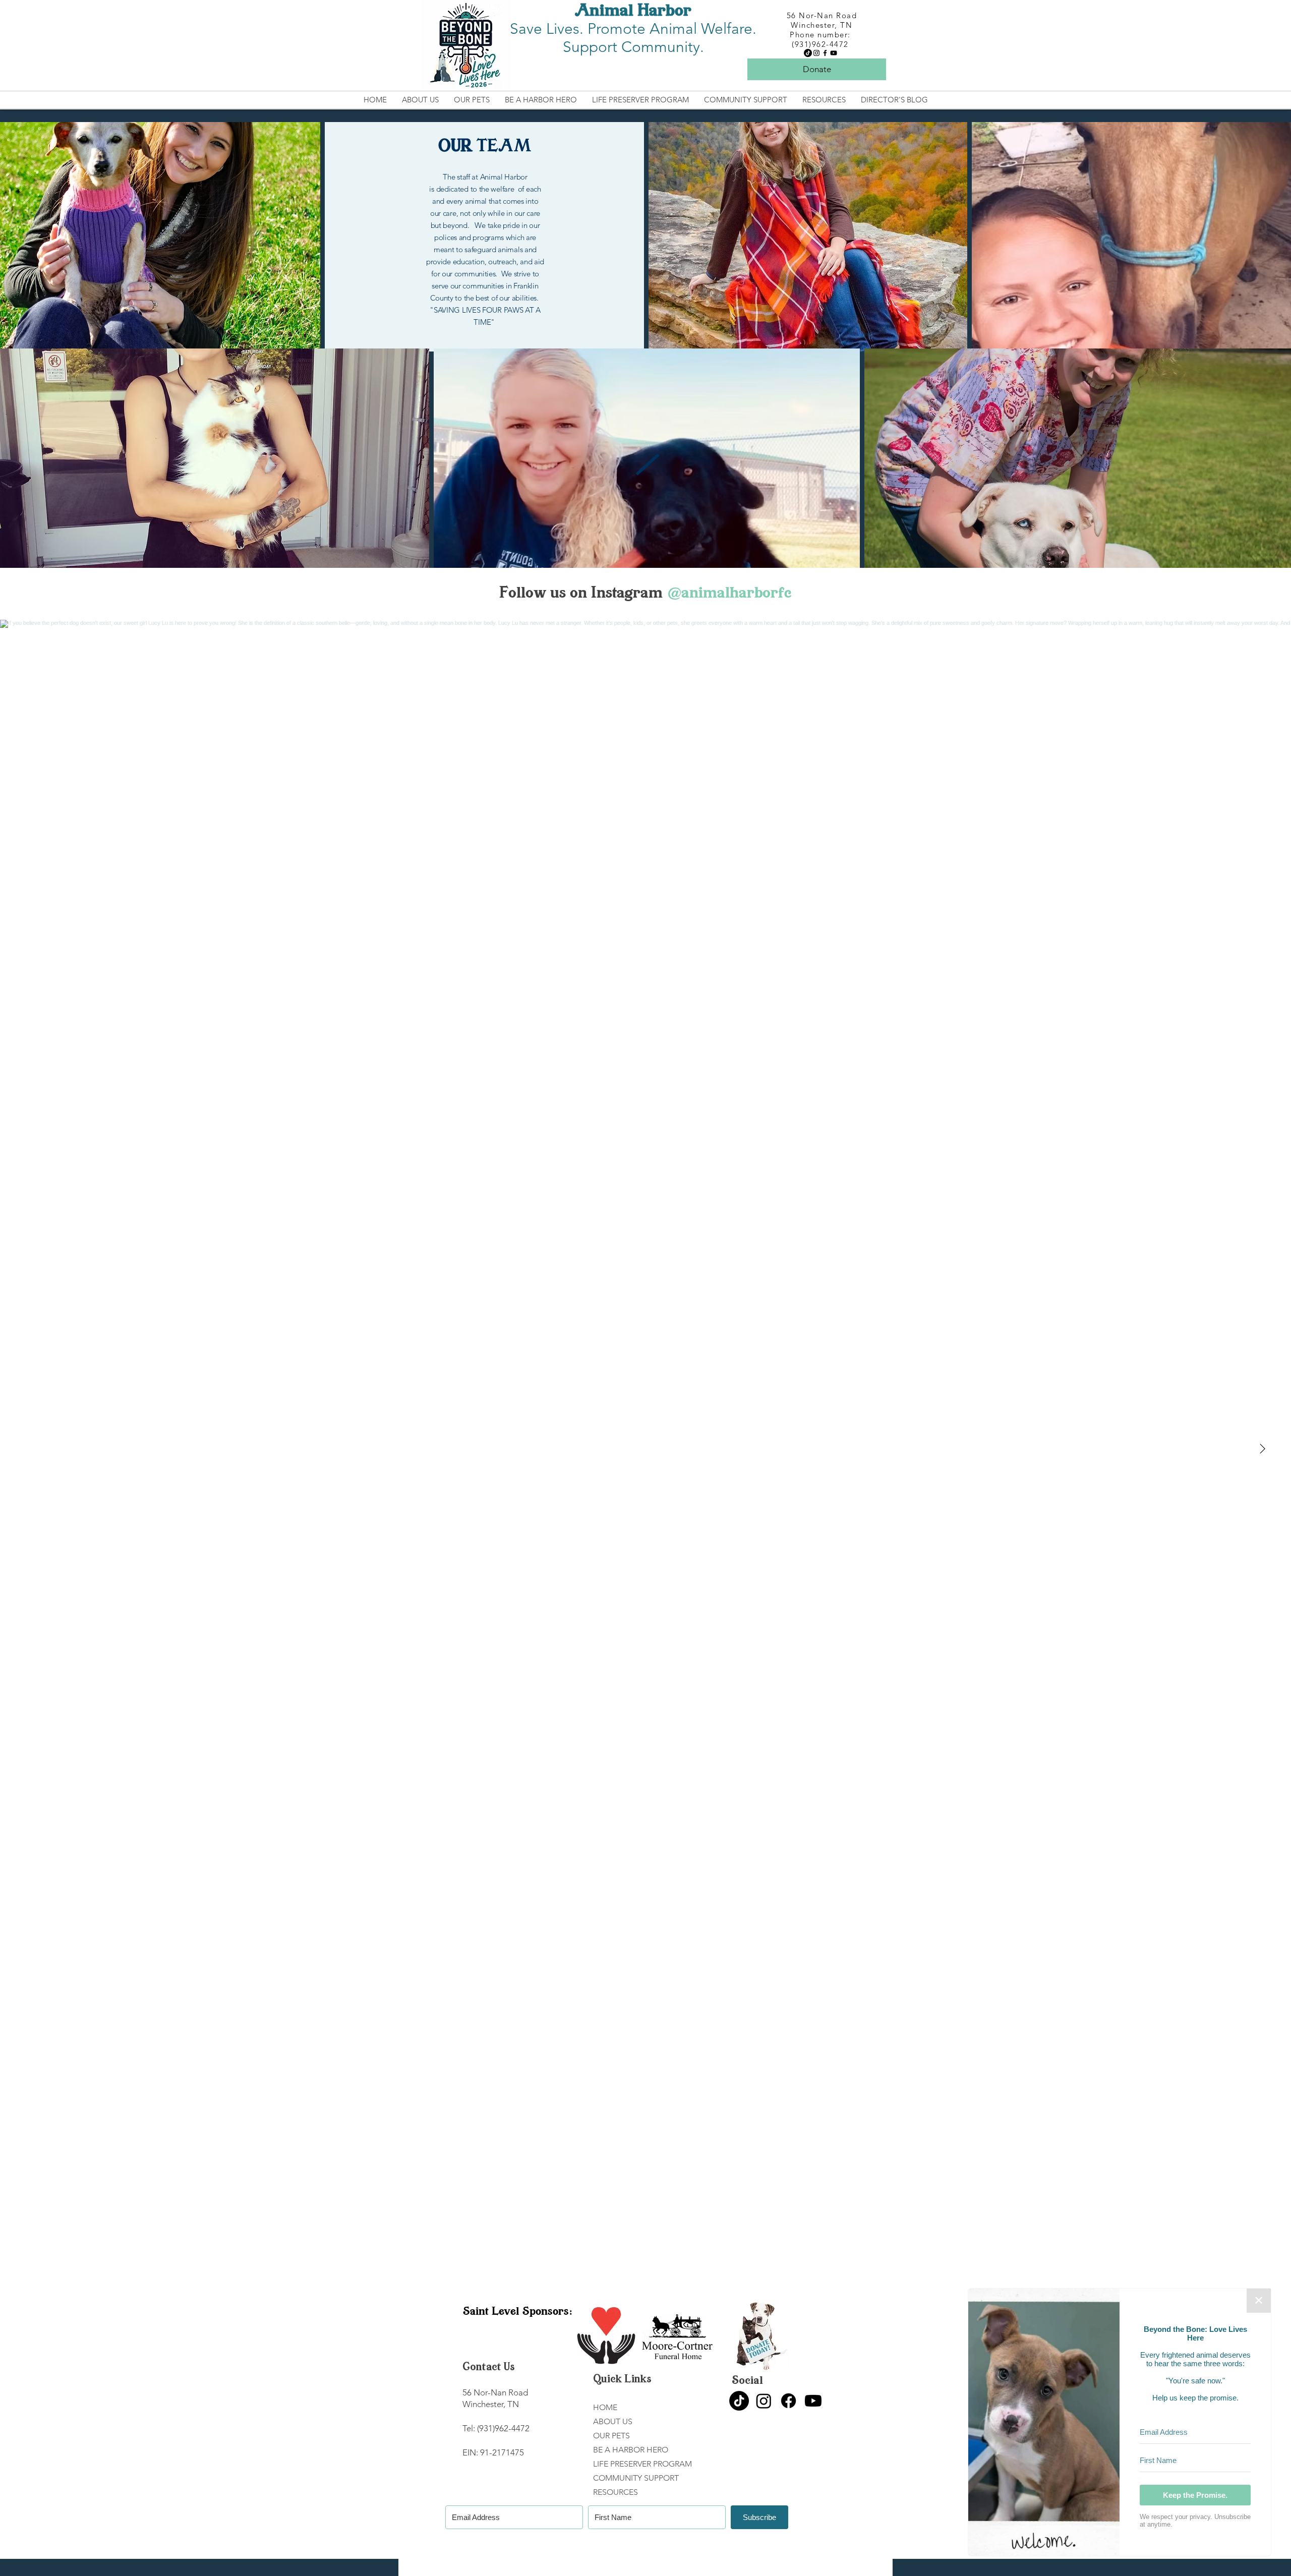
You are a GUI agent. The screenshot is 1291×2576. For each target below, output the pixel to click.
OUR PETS (611, 2436)
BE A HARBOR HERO (631, 2450)
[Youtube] (813, 2401)
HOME (605, 2407)
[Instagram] (816, 53)
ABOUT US (613, 2421)
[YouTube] (834, 53)
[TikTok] (808, 53)
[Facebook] (825, 53)
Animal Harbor (633, 12)
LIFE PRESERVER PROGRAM (642, 2464)
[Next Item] (1262, 1449)
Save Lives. (549, 29)
